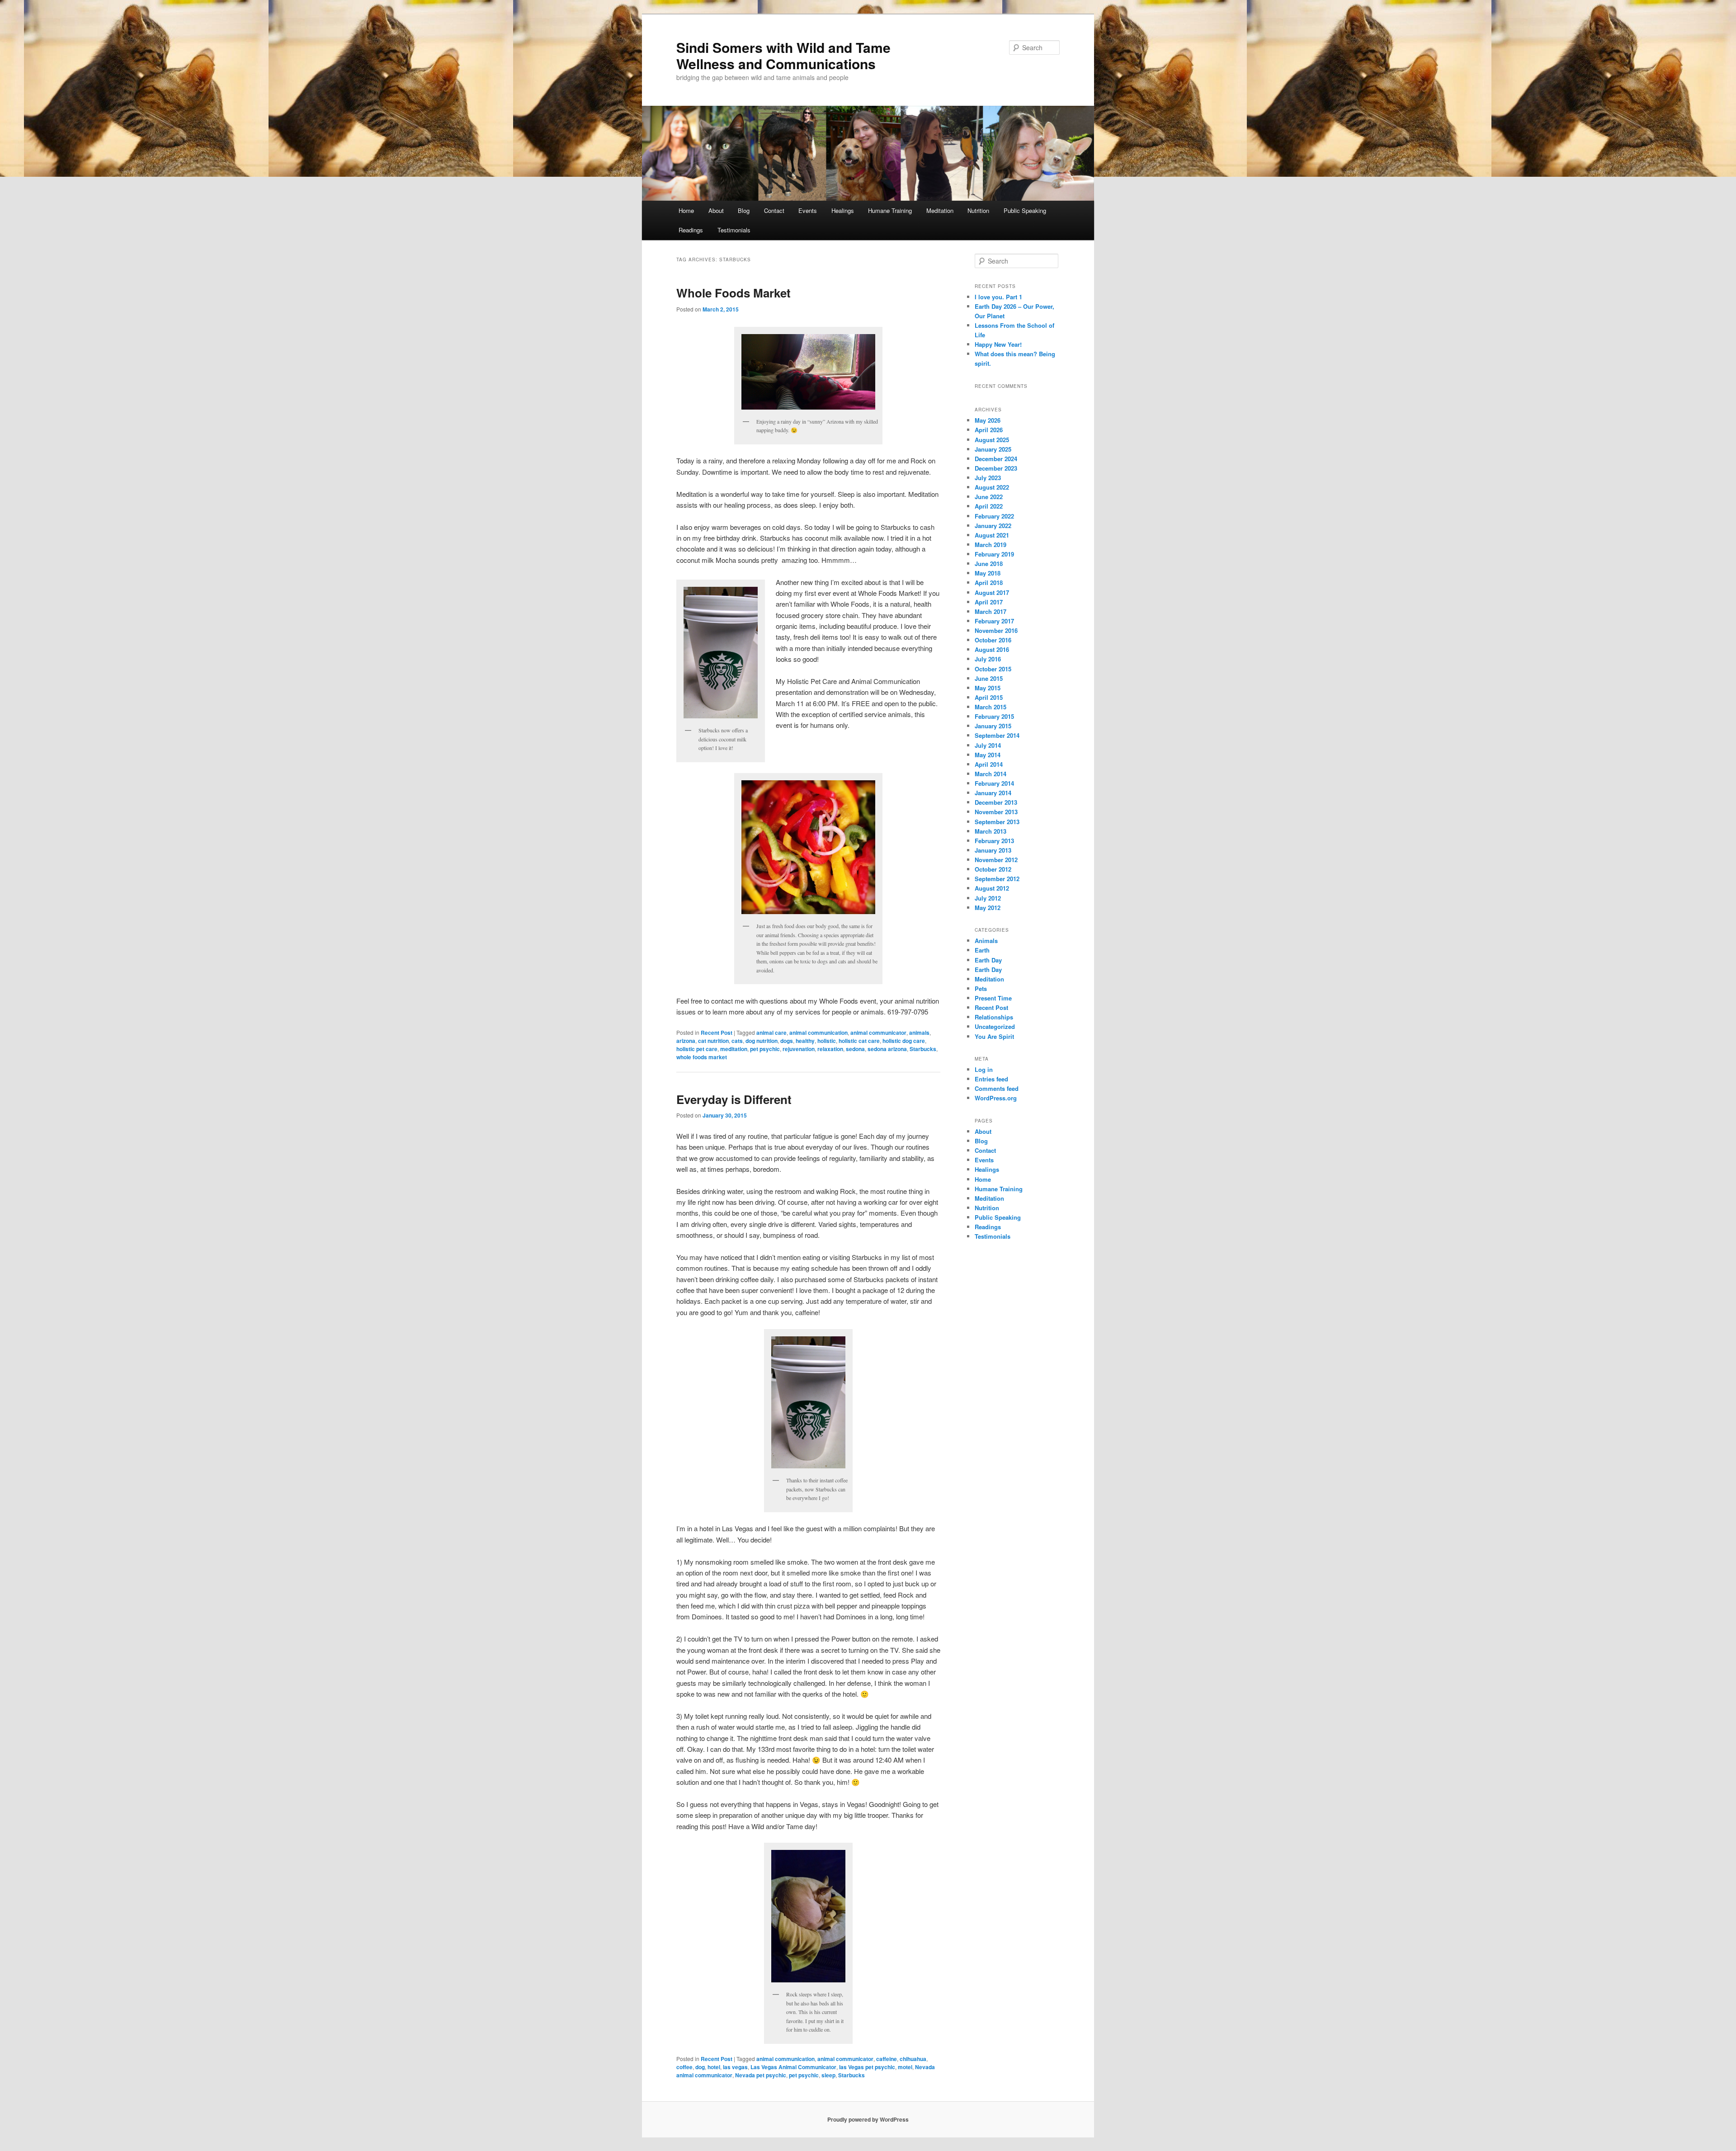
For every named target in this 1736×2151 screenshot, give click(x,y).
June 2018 (989, 564)
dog (700, 2067)
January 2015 (993, 726)
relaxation (830, 1049)
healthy (805, 1041)
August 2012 (992, 888)
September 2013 (997, 822)
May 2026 (988, 420)
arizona (686, 1041)
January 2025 (993, 449)
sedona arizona (887, 1049)
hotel (714, 2067)
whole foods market (702, 1057)
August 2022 (992, 487)
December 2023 (996, 468)
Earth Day (988, 960)
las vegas (735, 2067)
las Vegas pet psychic (867, 2067)
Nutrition (978, 210)
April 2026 (989, 430)
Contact (774, 210)
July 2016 (988, 659)
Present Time (993, 998)
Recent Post (717, 1033)
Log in (984, 1069)
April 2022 (989, 506)
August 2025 (992, 440)
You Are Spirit (994, 1036)
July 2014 (988, 745)
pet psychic (765, 1049)
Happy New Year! (998, 344)
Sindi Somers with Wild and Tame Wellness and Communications (783, 55)
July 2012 (988, 898)
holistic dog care (904, 1041)
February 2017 (994, 621)
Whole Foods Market (734, 293)
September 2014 (997, 735)
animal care (771, 1033)
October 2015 (993, 669)
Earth (982, 950)
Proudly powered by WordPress (868, 2119)
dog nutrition (762, 1041)
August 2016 (992, 649)
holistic (827, 1041)
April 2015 (989, 697)
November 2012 (996, 860)
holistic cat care (859, 1041)
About (716, 210)
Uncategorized (995, 1026)
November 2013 (996, 812)
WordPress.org (996, 1098)
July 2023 (988, 478)
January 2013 (993, 850)
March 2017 (991, 611)
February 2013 (994, 841)
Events (808, 210)
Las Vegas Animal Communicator (793, 2067)
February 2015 (994, 716)
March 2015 (991, 707)
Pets (981, 988)
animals (919, 1033)
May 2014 (988, 755)
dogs (787, 1041)
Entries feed (991, 1079)
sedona (855, 1049)
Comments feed (997, 1088)
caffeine (887, 2059)
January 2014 (993, 793)
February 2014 (994, 783)
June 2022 (989, 497)
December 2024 (996, 459)
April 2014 (989, 764)
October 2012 (993, 869)
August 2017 (992, 592)
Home (686, 210)
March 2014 (991, 774)
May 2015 (988, 688)
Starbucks (923, 1049)
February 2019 (994, 554)
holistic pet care (697, 1049)
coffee (684, 2067)
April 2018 (989, 583)
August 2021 (992, 535)
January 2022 (993, 526)
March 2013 (991, 831)
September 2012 (997, 879)
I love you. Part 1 (998, 297)
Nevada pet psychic (761, 2075)
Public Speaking (1025, 210)
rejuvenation (799, 1049)
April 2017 (989, 602)
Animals (986, 941)
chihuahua (913, 2059)
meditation (734, 1049)
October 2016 (993, 640)
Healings (843, 210)
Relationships (994, 1017)
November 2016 (996, 630)
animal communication (818, 1033)
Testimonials (734, 230)
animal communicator (878, 1033)
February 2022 (994, 516)
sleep (828, 2075)
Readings (691, 230)
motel (905, 2067)
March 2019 (991, 545)
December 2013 (996, 802)
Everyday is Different (734, 1099)
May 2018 (988, 573)
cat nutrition (713, 1041)
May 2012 (988, 908)
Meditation (940, 210)
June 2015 (989, 678)
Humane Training (890, 210)
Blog (744, 210)
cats (737, 1041)
